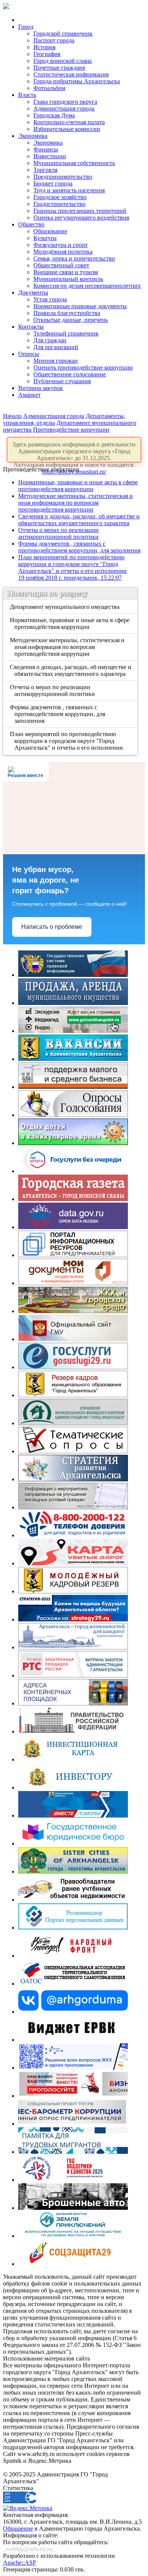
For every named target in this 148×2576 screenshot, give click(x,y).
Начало (12, 416)
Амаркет (29, 395)
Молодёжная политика (63, 252)
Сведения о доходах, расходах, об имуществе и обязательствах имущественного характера (79, 520)
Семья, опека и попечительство (74, 258)
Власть (27, 95)
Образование (50, 231)
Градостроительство (59, 204)
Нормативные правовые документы (80, 306)
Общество (31, 224)
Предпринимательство (63, 177)
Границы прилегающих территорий (80, 211)
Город (26, 27)
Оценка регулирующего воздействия (81, 218)
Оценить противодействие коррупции (83, 367)
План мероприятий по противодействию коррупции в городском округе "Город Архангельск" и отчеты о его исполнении (72, 567)
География (47, 54)
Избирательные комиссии (67, 129)
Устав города (50, 299)
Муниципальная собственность (74, 163)
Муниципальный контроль (68, 279)
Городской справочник (63, 34)
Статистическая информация (71, 74)
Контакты (31, 327)
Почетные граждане (59, 68)
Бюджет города (53, 183)
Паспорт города (54, 40)
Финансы (46, 149)
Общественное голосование (70, 374)
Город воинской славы (63, 61)
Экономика (33, 136)
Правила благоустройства (67, 313)
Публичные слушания (62, 381)
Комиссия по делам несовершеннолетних (87, 286)
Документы (33, 293)
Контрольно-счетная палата (69, 122)
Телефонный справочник (66, 333)
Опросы (29, 354)
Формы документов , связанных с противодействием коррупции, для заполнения (79, 547)
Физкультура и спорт (61, 245)
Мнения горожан (56, 361)
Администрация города (64, 108)
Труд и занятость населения (69, 190)
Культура (45, 238)
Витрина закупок (41, 388)
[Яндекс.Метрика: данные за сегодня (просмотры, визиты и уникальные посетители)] (28, 2508)
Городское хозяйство (60, 197)
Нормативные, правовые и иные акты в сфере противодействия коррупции (78, 486)
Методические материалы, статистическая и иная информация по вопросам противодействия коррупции (76, 503)
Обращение (18, 2528)
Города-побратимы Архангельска (77, 81)
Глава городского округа (65, 102)
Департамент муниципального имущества (65, 607)
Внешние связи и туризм (66, 272)
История (44, 47)
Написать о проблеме (52, 927)
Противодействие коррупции (71, 430)
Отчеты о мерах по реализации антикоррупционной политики (58, 533)
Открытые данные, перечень (71, 320)
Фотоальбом (49, 88)
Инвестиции (50, 156)
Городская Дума (54, 115)
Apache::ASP (20, 2563)
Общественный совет (61, 265)
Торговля (45, 170)
